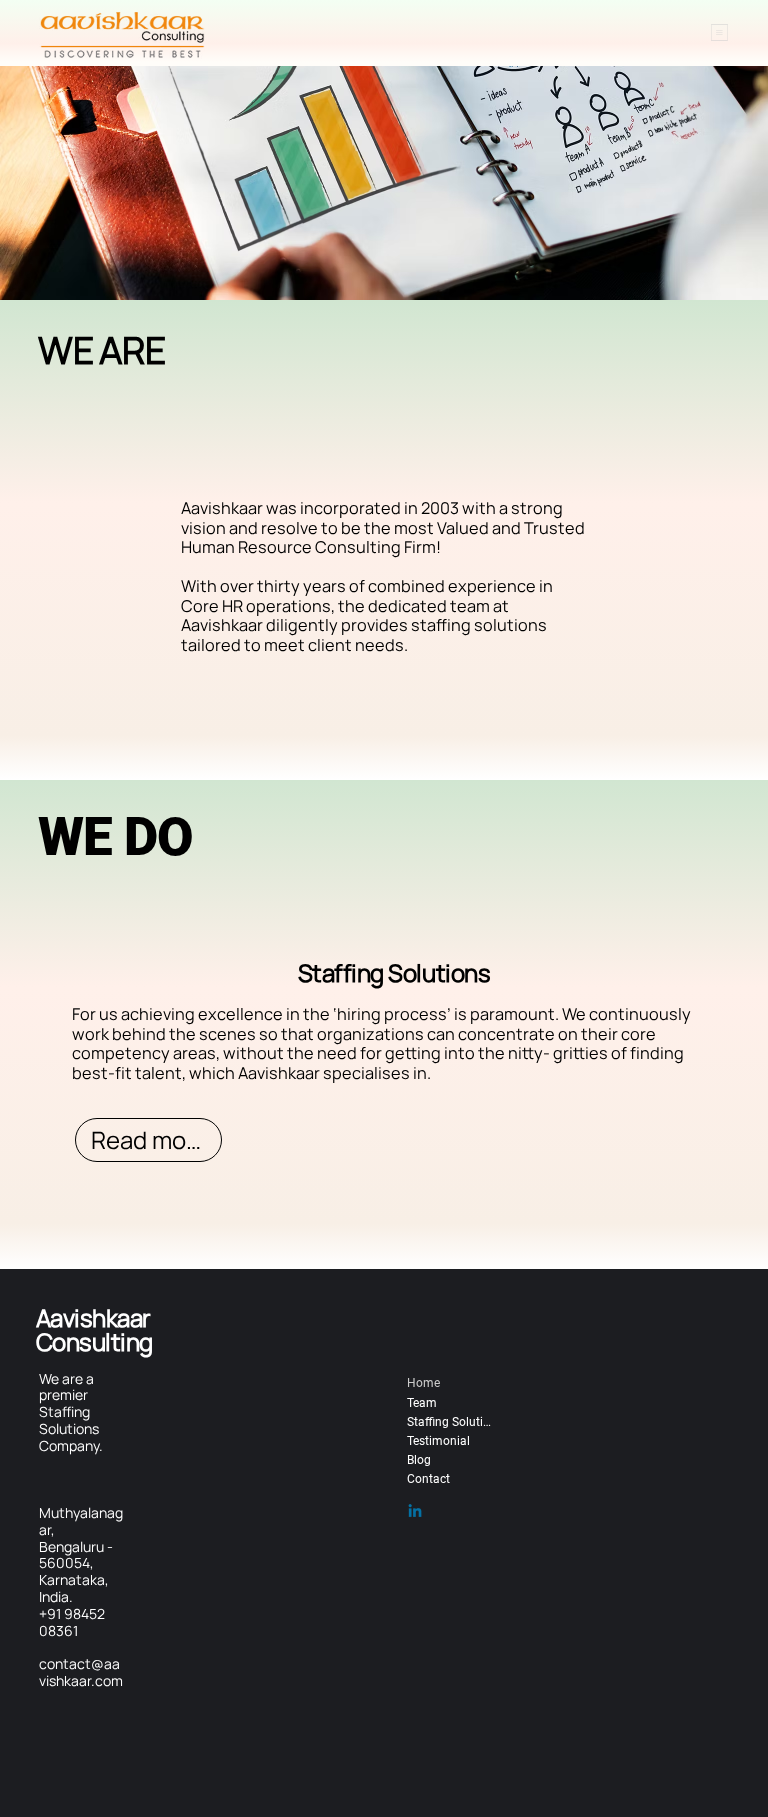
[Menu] (719, 32)
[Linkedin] (415, 1512)
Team (422, 1403)
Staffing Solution (449, 1422)
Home (423, 1383)
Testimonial (438, 1441)
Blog (419, 1460)
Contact (428, 1479)
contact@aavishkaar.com (81, 1672)
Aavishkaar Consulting (94, 1329)
